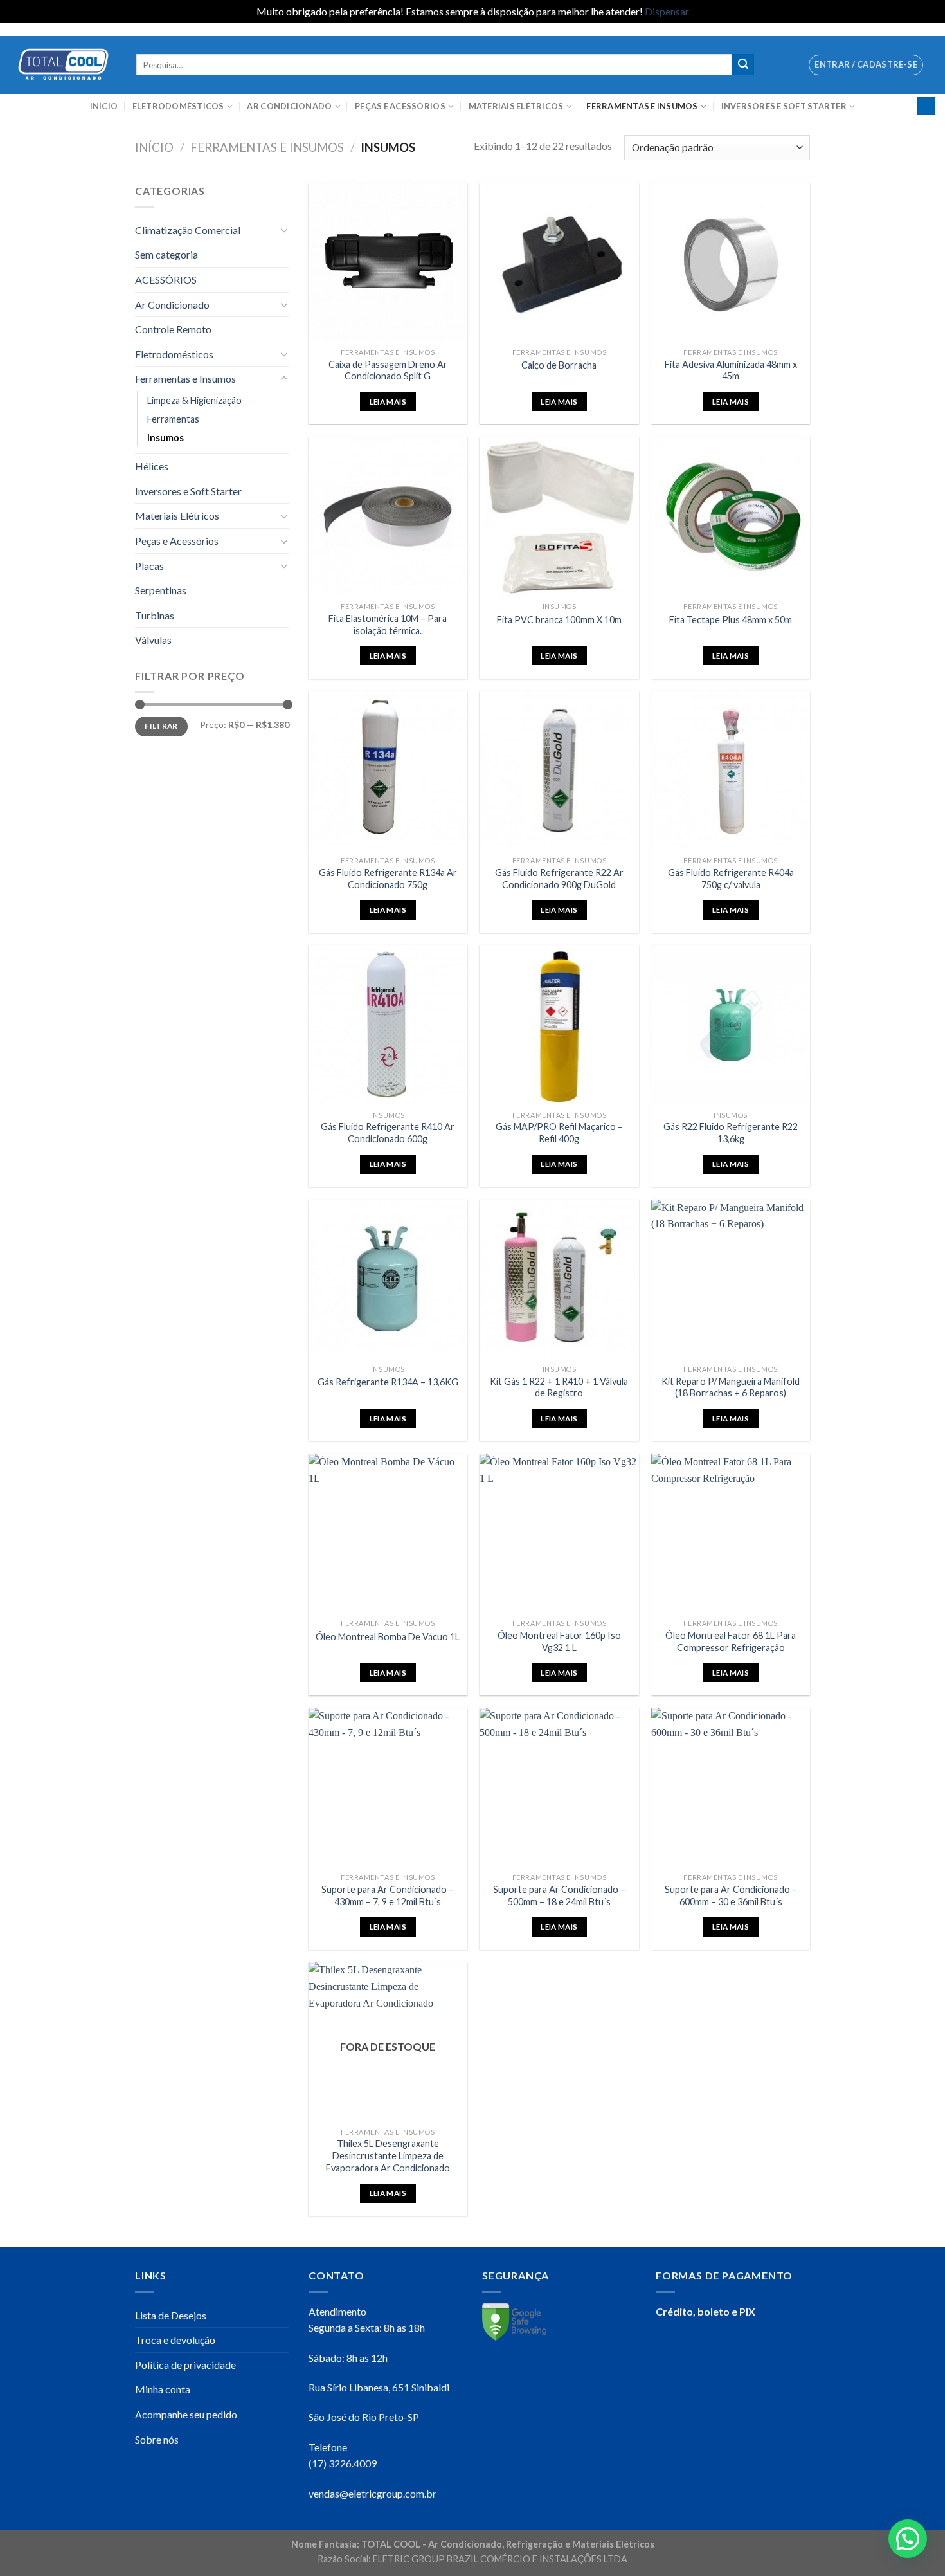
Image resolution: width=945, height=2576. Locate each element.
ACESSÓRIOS (166, 279)
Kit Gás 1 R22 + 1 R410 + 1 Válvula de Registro (559, 1387)
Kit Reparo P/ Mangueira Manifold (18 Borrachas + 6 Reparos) (731, 1387)
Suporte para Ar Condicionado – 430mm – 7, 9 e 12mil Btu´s (388, 1895)
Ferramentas (173, 419)
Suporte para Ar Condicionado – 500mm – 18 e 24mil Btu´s (559, 1895)
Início (104, 106)
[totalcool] (63, 65)
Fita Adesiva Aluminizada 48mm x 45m (731, 370)
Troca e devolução (175, 2340)
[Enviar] (743, 65)
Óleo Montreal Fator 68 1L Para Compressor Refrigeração (731, 1641)
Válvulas (153, 640)
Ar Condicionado (289, 106)
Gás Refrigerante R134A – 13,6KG (388, 1382)
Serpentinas (161, 590)
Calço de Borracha (559, 365)
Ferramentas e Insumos (642, 106)
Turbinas (155, 615)
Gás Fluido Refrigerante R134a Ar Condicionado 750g (388, 879)
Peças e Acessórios (400, 106)
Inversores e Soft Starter (784, 106)
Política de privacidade (185, 2365)
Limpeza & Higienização (194, 400)
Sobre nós (157, 2439)
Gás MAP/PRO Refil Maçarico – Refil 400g (559, 1133)
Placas (149, 566)
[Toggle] (284, 230)
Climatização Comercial (188, 230)
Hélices (152, 466)
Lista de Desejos (171, 2315)
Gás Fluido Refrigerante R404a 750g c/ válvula (731, 879)
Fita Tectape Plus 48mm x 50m (731, 620)
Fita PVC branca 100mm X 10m (559, 620)
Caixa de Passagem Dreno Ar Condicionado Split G (388, 370)
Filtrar (161, 726)
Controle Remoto (173, 329)
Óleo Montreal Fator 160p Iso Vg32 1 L (559, 1641)
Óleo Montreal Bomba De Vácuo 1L (388, 1637)
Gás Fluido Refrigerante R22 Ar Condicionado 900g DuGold (559, 879)
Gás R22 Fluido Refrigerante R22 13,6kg (731, 1133)
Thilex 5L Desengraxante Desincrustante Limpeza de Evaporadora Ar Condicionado (388, 2155)
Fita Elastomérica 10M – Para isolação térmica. (388, 625)
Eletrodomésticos (178, 106)
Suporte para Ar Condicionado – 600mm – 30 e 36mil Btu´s (731, 1895)
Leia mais (388, 402)
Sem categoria (166, 254)
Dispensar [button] (667, 11)
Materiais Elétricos (516, 106)
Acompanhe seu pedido (186, 2414)
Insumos (166, 438)
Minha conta (163, 2389)
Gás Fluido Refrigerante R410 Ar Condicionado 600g (388, 1133)
